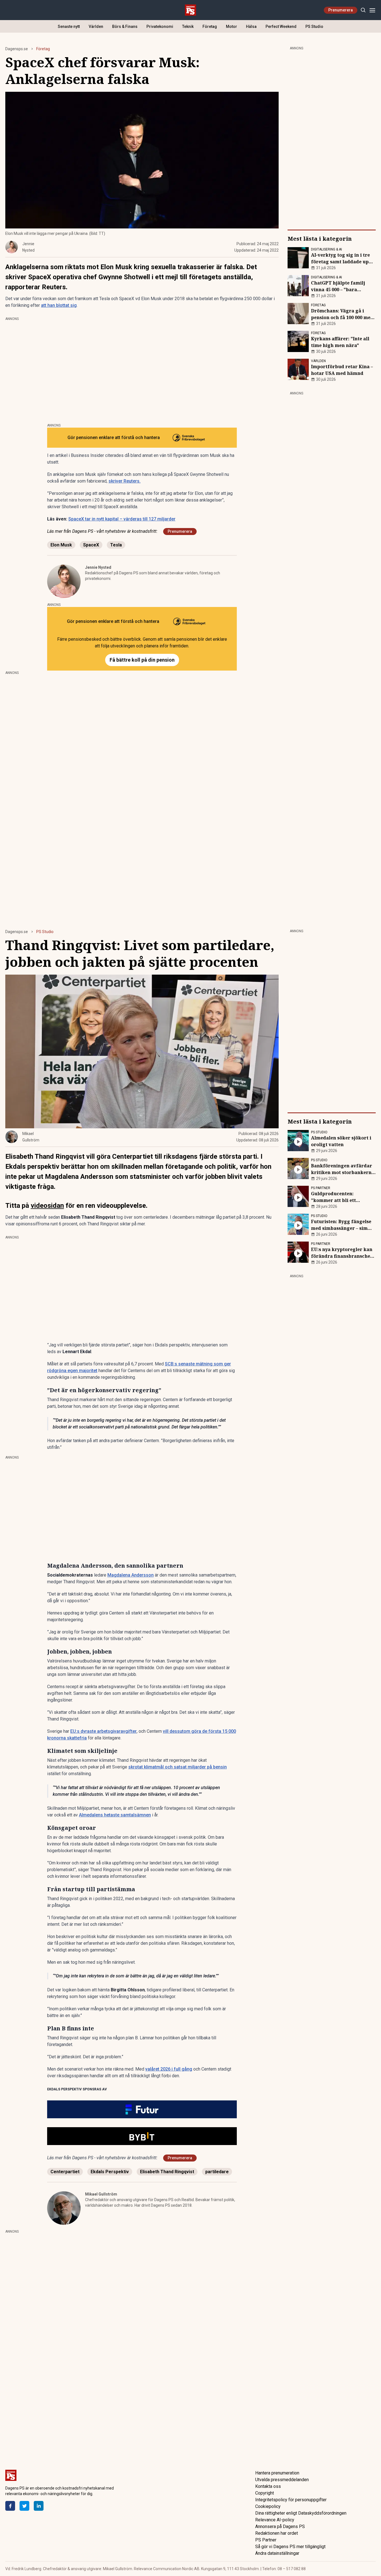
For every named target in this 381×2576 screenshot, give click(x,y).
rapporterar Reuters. (36, 287)
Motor (232, 26)
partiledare (217, 2172)
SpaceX (91, 545)
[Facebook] (10, 2506)
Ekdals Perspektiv (110, 2172)
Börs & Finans (125, 26)
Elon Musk (61, 545)
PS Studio (314, 26)
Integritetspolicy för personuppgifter (291, 2500)
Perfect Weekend (281, 26)
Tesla (116, 545)
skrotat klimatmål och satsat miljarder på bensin (178, 1767)
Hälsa (251, 26)
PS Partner (266, 2540)
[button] (142, 2109)
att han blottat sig (59, 305)
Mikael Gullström (101, 2194)
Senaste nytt (69, 26)
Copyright (265, 2493)
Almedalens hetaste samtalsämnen (115, 1815)
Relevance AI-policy (275, 2520)
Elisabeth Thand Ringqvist (167, 2172)
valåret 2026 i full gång (169, 2069)
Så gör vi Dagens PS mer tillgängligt (290, 2547)
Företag (210, 26)
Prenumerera (341, 10)
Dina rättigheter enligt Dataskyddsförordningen (301, 2513)
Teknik (188, 26)
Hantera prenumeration (277, 2473)
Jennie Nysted (98, 567)
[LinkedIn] (39, 2506)
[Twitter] (24, 2506)
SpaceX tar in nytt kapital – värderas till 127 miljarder (122, 519)
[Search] (363, 10)
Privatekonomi (160, 26)
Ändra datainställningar (277, 2553)
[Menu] (372, 10)
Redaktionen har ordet (277, 2533)
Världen (96, 26)
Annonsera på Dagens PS (280, 2526)
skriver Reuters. (125, 481)
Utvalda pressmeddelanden (282, 2480)
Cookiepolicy (268, 2506)
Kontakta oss (268, 2486)
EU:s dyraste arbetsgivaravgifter (103, 1731)
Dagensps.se (17, 49)
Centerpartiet (65, 2172)
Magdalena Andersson (131, 1575)
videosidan (47, 1206)
